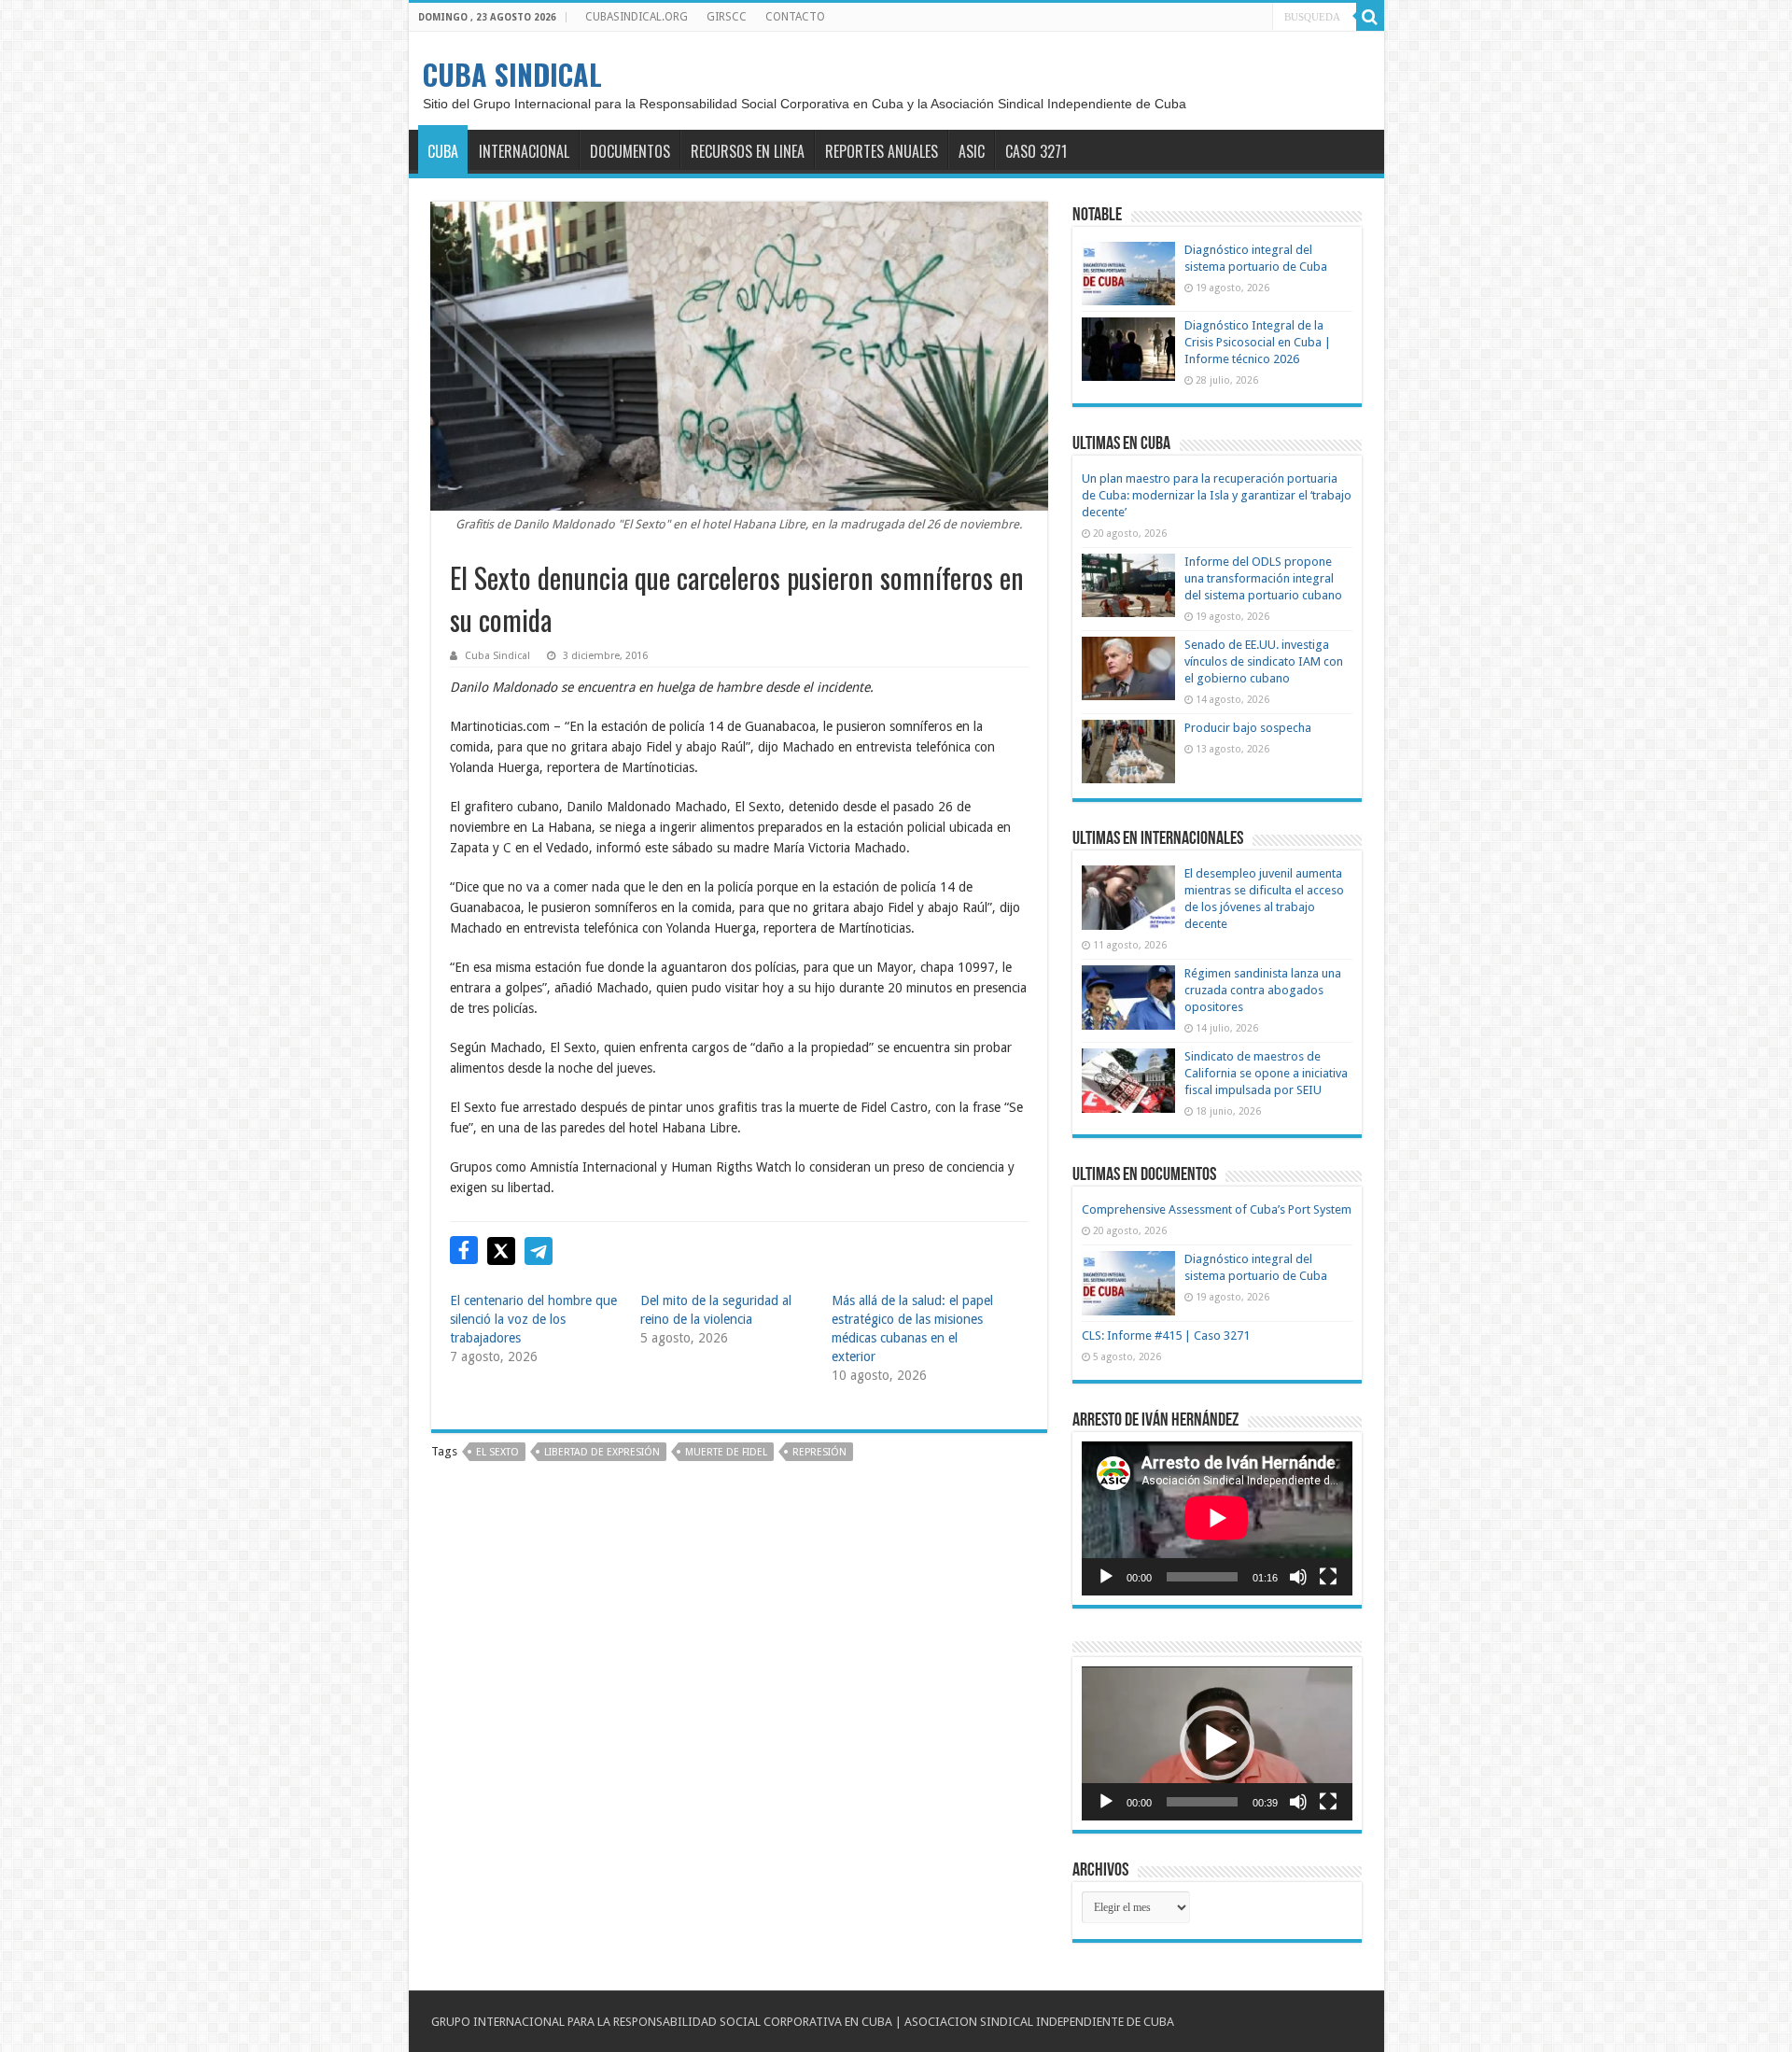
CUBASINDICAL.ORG (637, 17)
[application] (1217, 1518)
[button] (1217, 1743)
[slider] (1202, 1802)
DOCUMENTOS (630, 151)
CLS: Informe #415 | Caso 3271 (1166, 1335)
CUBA (443, 151)
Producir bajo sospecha (1248, 728)
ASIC (972, 151)
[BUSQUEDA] (1370, 17)
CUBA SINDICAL (512, 74)
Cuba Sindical (497, 656)
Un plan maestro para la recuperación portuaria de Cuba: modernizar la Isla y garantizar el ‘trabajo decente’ (1217, 495)
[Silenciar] (1298, 1577)
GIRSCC (727, 17)
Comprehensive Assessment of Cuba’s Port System (1217, 1209)
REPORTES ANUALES (882, 151)
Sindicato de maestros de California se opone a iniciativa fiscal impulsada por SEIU (1266, 1073)
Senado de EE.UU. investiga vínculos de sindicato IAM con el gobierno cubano (1264, 661)
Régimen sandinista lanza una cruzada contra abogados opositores (1263, 990)
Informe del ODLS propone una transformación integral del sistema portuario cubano (1263, 578)
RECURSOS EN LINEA (748, 151)
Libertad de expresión (602, 1452)
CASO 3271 (1036, 151)
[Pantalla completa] (1328, 1577)
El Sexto (497, 1452)
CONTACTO (795, 17)
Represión (819, 1452)
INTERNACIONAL (524, 151)
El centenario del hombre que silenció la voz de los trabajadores (533, 1319)
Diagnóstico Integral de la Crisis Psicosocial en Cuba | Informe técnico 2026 (1258, 342)
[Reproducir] (1106, 1577)
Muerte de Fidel (726, 1452)
